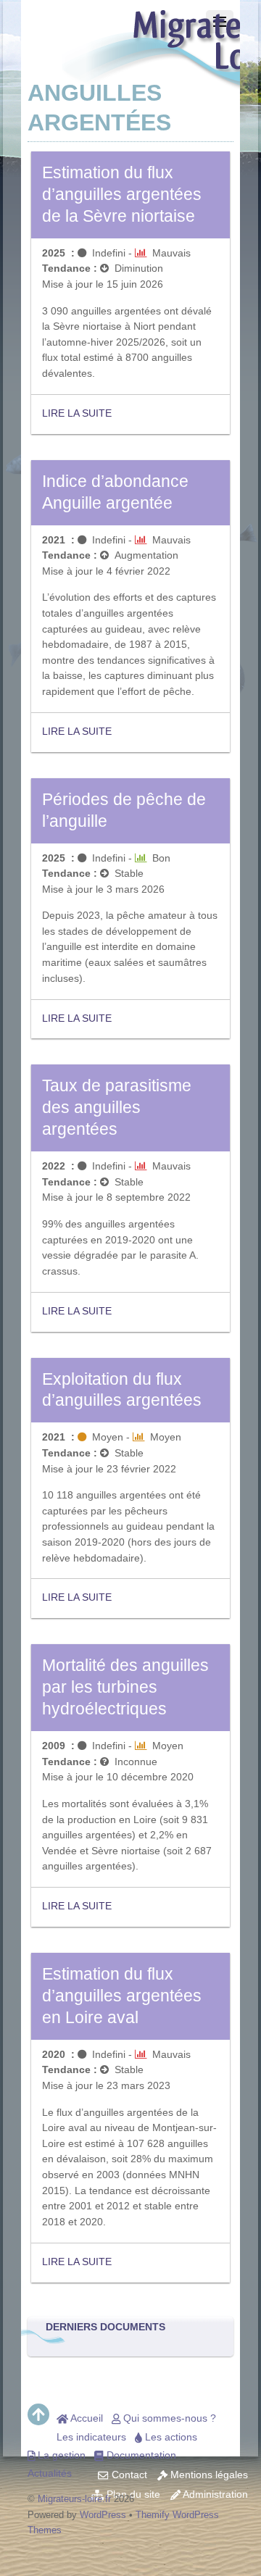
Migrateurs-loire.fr (74, 2499)
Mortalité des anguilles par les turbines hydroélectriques (125, 1687)
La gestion (60, 2455)
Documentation (140, 2455)
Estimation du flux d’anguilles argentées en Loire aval (122, 1996)
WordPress (103, 2515)
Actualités (50, 2473)
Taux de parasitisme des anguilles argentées (117, 1107)
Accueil (86, 2418)
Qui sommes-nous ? (168, 2418)
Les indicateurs (91, 2437)
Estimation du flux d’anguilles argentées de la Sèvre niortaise (122, 194)
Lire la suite (77, 413)
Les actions (170, 2437)
